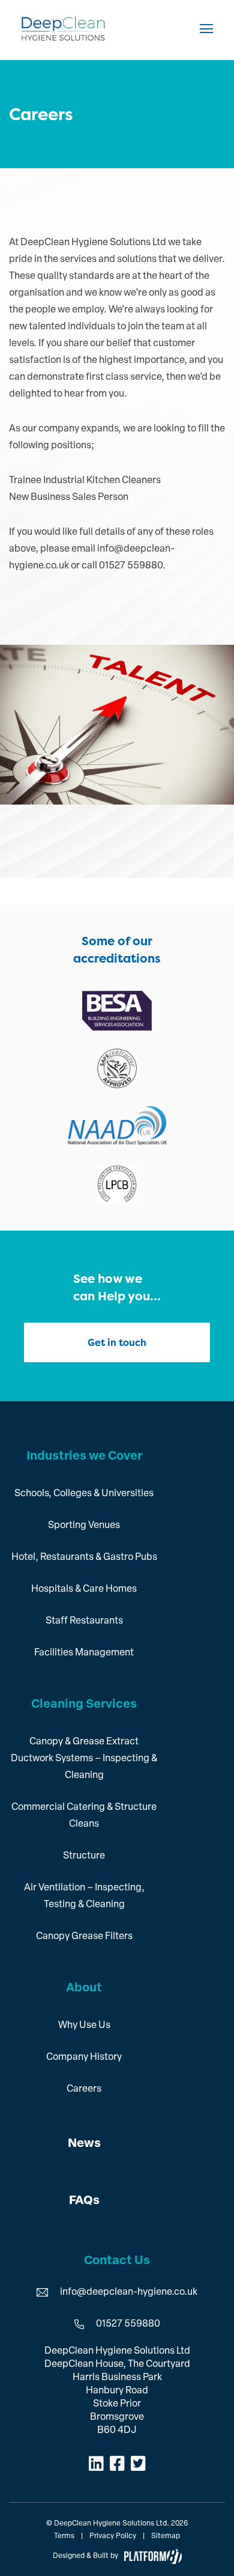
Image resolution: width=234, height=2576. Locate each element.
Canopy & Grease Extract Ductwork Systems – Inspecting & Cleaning (84, 1759)
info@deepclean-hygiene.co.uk (129, 2292)
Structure (84, 1856)
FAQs (84, 2201)
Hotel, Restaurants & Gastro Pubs (84, 1557)
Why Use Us (84, 2026)
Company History (84, 2057)
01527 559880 (128, 2324)
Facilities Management (84, 1653)
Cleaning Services (84, 1705)
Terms (64, 2536)
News (84, 2144)
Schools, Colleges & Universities (84, 1494)
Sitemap (166, 2536)
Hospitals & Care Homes (84, 1589)
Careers (84, 2089)
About (84, 1988)
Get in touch (117, 1342)
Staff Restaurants (84, 1621)
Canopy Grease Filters (84, 1937)
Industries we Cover (84, 1457)
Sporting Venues (84, 1526)
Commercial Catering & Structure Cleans (84, 1816)
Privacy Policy (113, 2536)
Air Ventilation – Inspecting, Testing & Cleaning (84, 1896)
